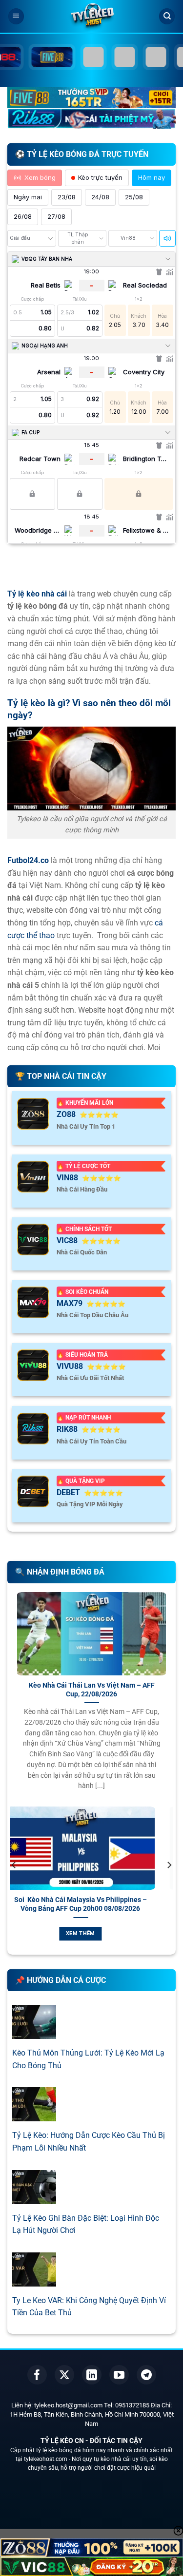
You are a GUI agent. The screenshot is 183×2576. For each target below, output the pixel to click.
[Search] (167, 16)
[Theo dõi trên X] (64, 2375)
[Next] (169, 1884)
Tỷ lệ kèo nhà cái (37, 594)
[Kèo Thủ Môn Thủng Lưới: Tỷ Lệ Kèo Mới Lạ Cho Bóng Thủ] (34, 2033)
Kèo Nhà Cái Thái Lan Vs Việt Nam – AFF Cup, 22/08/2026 (92, 1690)
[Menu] (16, 16)
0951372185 (132, 2405)
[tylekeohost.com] (92, 17)
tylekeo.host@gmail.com (68, 2405)
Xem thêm (100, 1933)
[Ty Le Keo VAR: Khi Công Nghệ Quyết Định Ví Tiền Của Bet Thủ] (34, 2280)
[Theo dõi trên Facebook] (37, 2375)
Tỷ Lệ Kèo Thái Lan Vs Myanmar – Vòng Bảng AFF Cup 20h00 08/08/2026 (100, 1904)
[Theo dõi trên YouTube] (119, 2375)
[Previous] (14, 1884)
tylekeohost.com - (48, 2459)
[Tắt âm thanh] (167, 238)
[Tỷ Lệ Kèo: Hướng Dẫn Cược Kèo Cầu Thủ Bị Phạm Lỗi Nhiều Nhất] (34, 2115)
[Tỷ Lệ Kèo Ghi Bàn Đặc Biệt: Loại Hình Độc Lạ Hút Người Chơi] (34, 2198)
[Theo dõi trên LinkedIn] (92, 2375)
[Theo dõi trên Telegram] (146, 2375)
